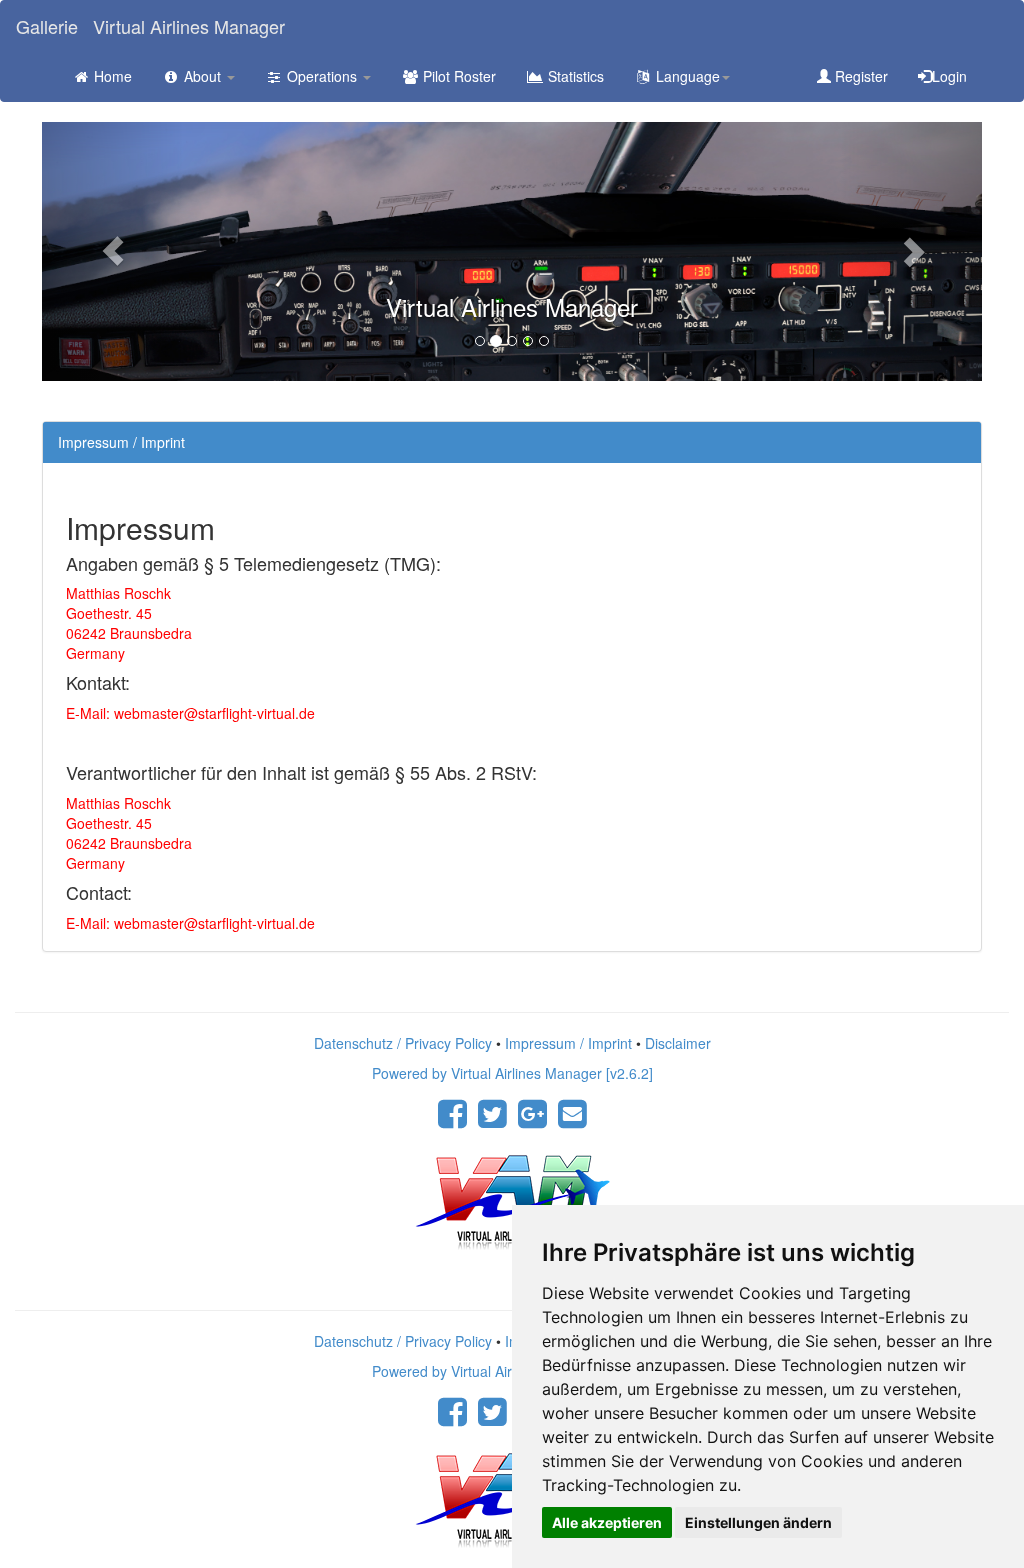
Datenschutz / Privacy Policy (403, 1043)
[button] (112, 251)
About (202, 76)
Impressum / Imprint (568, 1043)
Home (111, 76)
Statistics (574, 76)
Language (686, 76)
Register (859, 76)
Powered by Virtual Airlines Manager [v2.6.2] (512, 1073)
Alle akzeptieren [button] (607, 1522)
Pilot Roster (457, 76)
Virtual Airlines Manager (189, 26)
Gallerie (47, 26)
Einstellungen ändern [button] (758, 1522)
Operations (322, 76)
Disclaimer (678, 1043)
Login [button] (949, 76)
